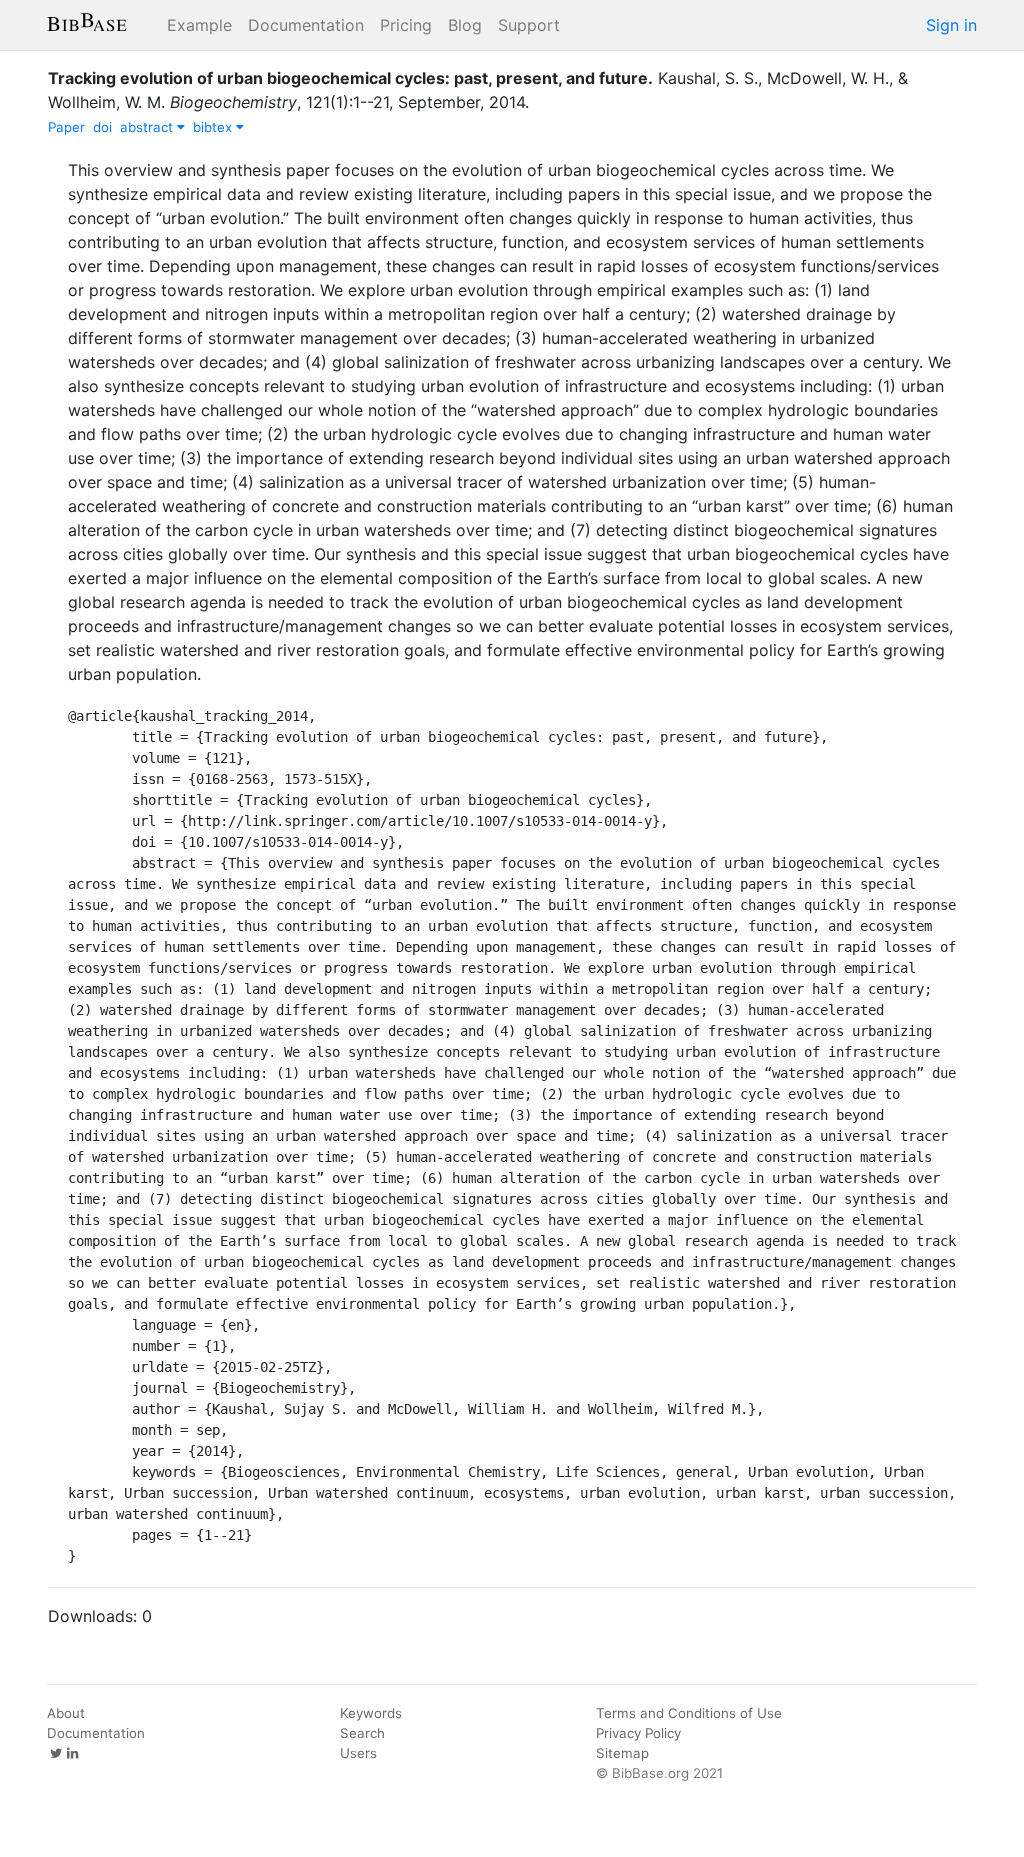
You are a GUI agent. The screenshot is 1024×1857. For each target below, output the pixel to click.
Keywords (371, 1713)
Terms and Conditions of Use (689, 1713)
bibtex (214, 127)
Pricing (406, 25)
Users (358, 1753)
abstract (148, 127)
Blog (465, 25)
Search (362, 1733)
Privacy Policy (638, 1733)
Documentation (306, 25)
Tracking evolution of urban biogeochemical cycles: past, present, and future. (350, 78)
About (66, 1713)
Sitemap (622, 1753)
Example (199, 25)
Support (529, 25)
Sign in (951, 25)
